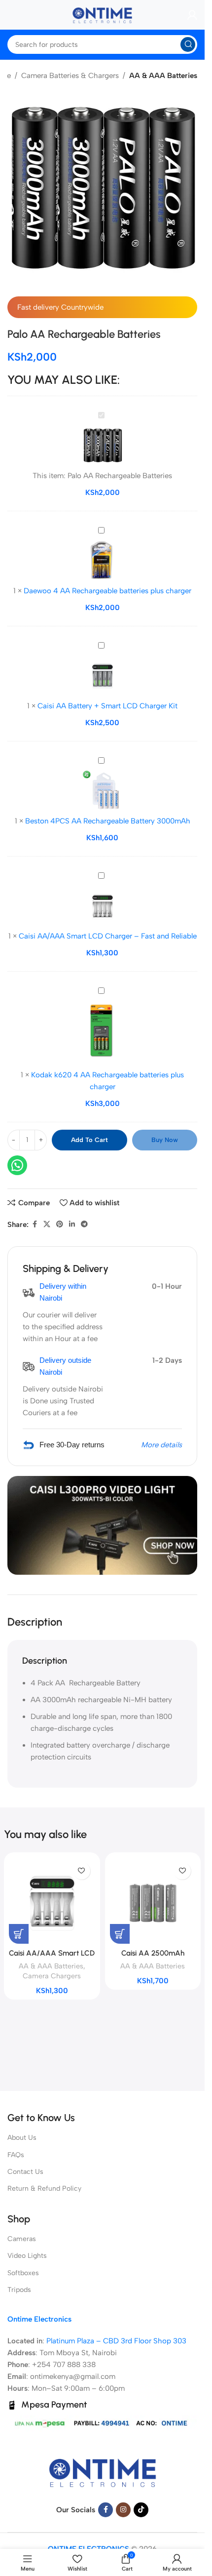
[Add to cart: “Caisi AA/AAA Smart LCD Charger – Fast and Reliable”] (19, 1934)
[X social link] (47, 1225)
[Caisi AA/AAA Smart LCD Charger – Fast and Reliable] (52, 1901)
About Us (22, 2138)
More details (161, 1445)
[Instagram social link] (123, 2510)
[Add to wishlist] (82, 1871)
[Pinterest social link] (60, 1225)
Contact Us (25, 2172)
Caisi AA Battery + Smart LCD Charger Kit (107, 706)
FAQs (16, 2155)
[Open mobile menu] (7, 15)
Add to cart (89, 1140)
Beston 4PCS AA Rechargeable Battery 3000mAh (108, 821)
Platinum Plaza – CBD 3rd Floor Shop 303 (116, 2341)
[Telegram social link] (84, 1225)
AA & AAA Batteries (163, 76)
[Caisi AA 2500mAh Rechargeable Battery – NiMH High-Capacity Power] (153, 1901)
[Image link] (103, 2471)
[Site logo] (103, 14)
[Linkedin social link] (72, 1225)
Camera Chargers (52, 1976)
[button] (182, 2553)
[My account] (192, 15)
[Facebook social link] (35, 1225)
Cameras (22, 2239)
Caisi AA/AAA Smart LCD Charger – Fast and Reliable (108, 936)
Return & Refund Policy (44, 2188)
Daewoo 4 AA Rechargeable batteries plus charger (107, 591)
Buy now (165, 1140)
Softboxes (23, 2273)
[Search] (188, 44)
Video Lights (27, 2256)
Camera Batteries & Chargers (70, 76)
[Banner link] (102, 1525)
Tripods (19, 2290)
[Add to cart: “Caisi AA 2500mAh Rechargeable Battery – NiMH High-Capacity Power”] (120, 1934)
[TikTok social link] (141, 2510)
